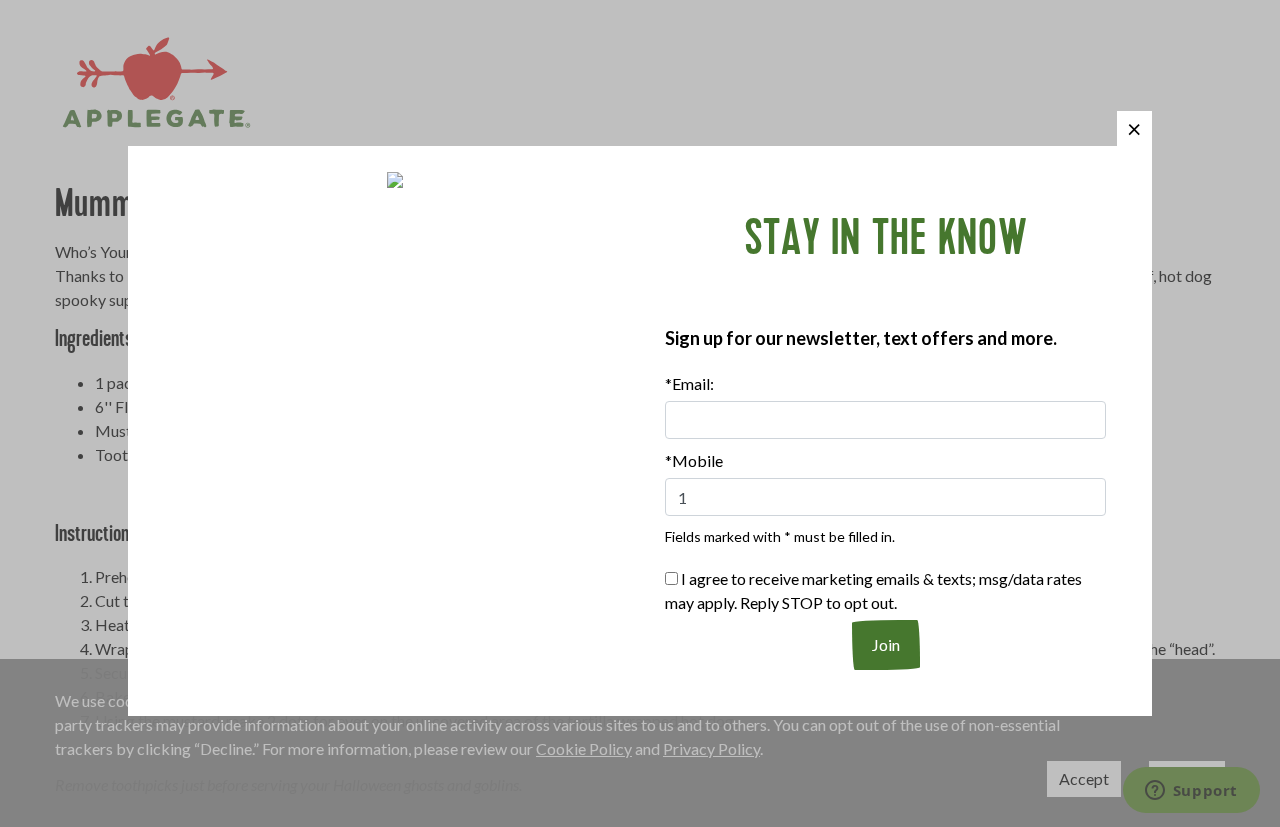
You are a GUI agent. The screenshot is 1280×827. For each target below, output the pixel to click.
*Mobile (694, 460)
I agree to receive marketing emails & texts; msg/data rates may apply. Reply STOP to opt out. (873, 590)
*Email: (689, 383)
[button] (1134, 128)
